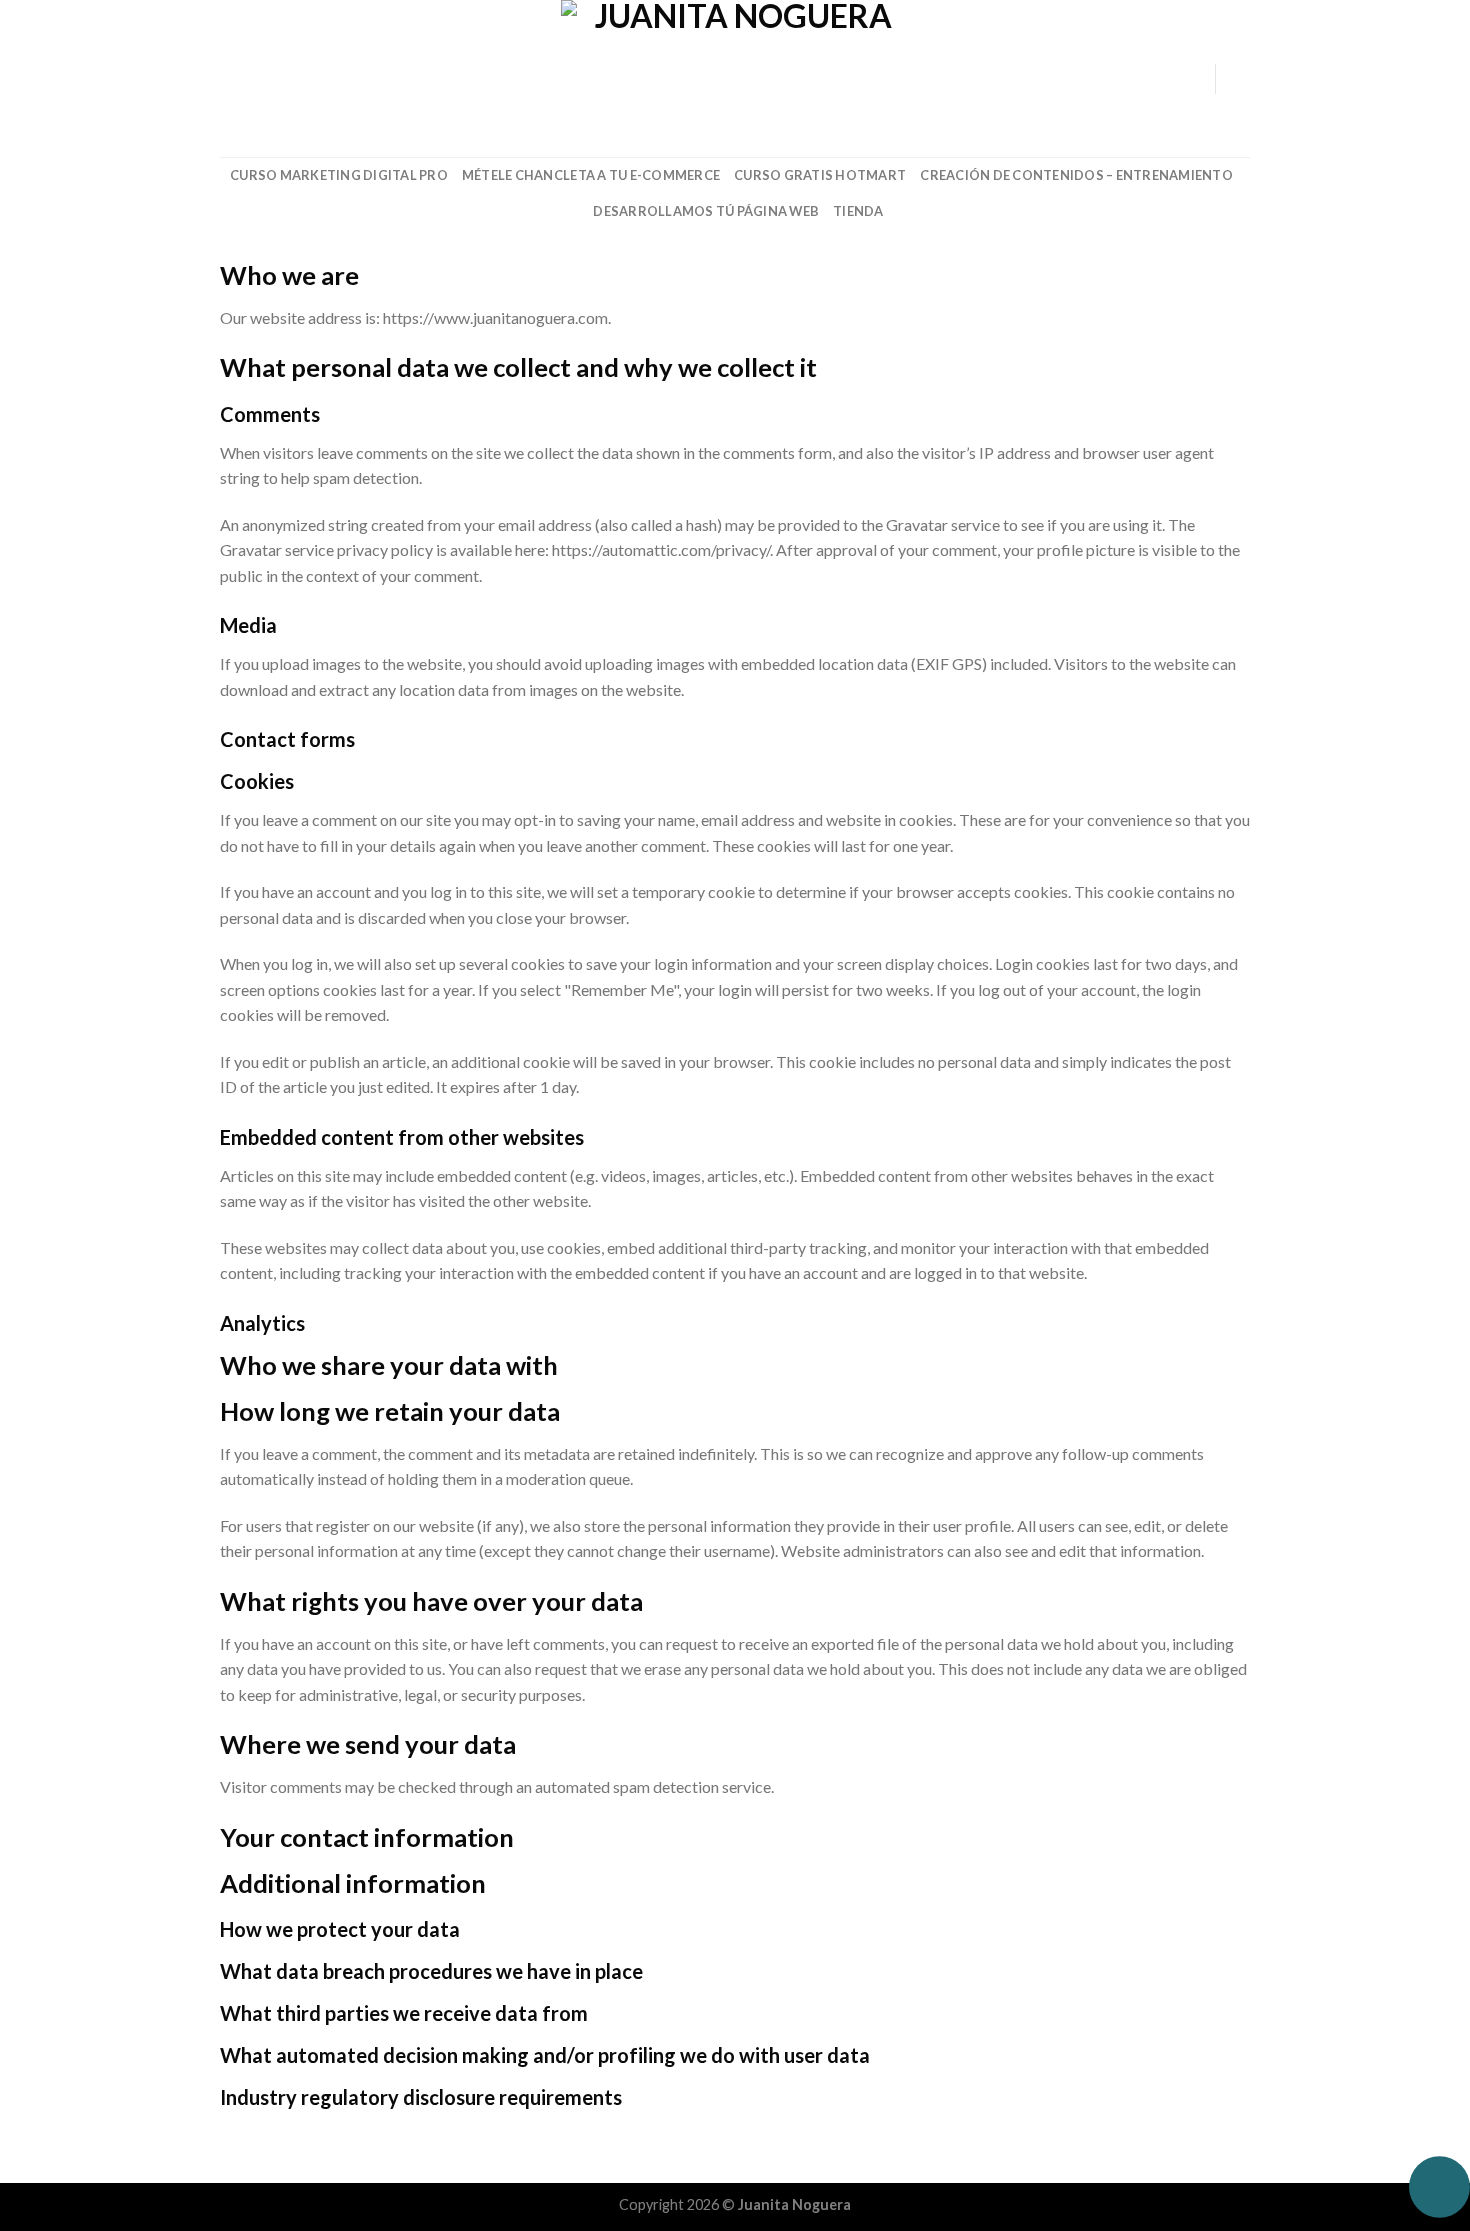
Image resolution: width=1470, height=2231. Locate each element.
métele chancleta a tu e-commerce (591, 175)
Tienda (858, 211)
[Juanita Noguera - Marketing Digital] (735, 78)
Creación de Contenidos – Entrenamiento (1076, 175)
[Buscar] (227, 78)
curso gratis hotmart (820, 175)
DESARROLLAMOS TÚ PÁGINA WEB (706, 211)
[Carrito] (1240, 79)
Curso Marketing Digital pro (339, 175)
